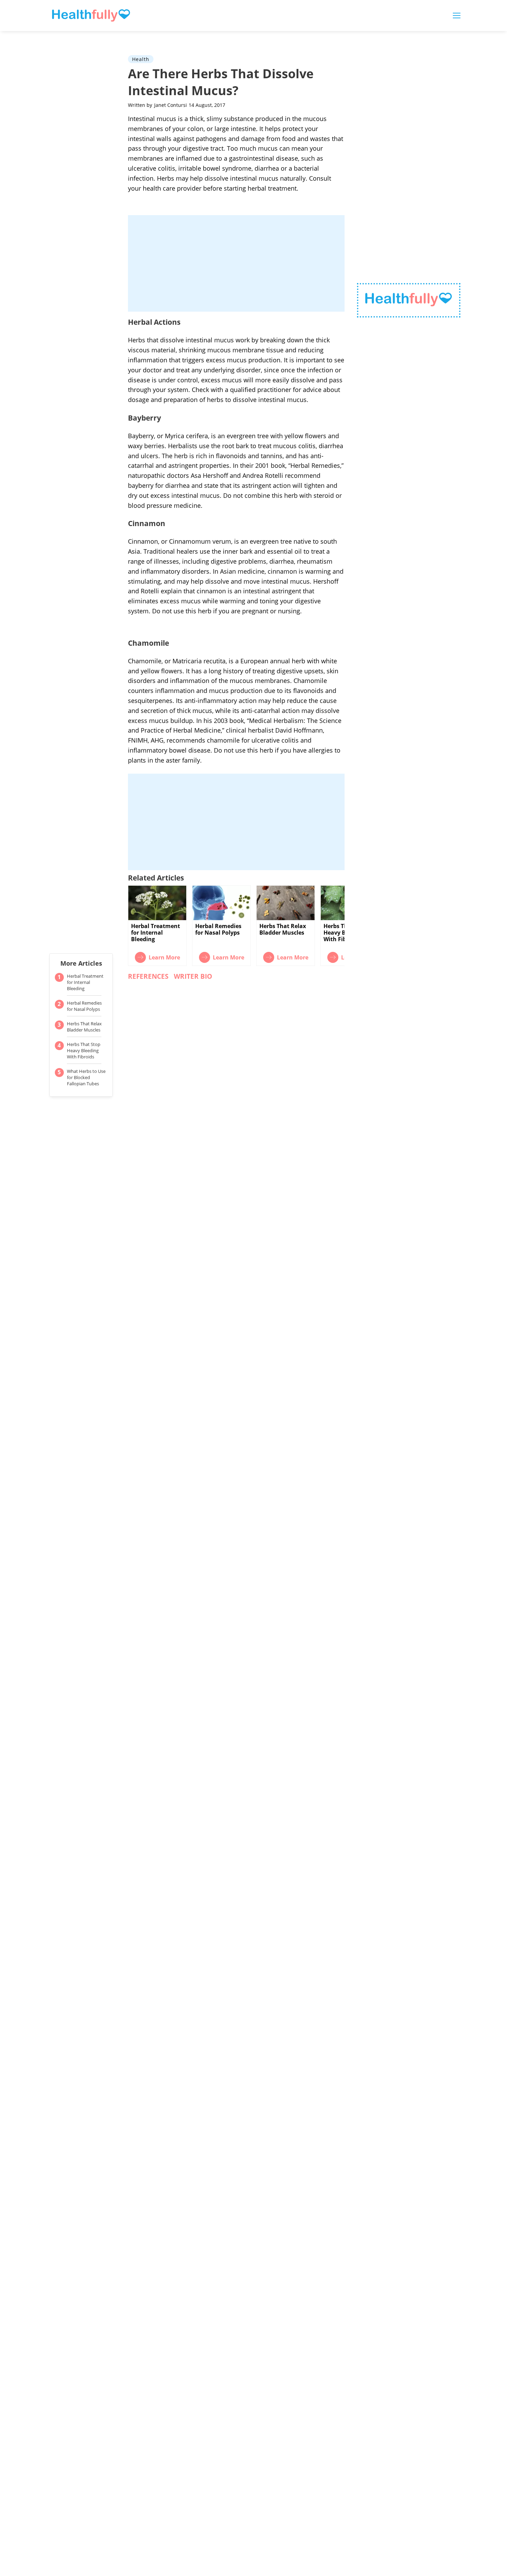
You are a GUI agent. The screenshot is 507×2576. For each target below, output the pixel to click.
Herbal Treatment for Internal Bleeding (85, 982)
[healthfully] (91, 16)
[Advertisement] (236, 263)
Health (141, 59)
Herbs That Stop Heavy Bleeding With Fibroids (84, 1050)
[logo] (409, 300)
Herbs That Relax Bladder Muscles (84, 1027)
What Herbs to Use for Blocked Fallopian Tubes (86, 1077)
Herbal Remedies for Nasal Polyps (84, 1006)
